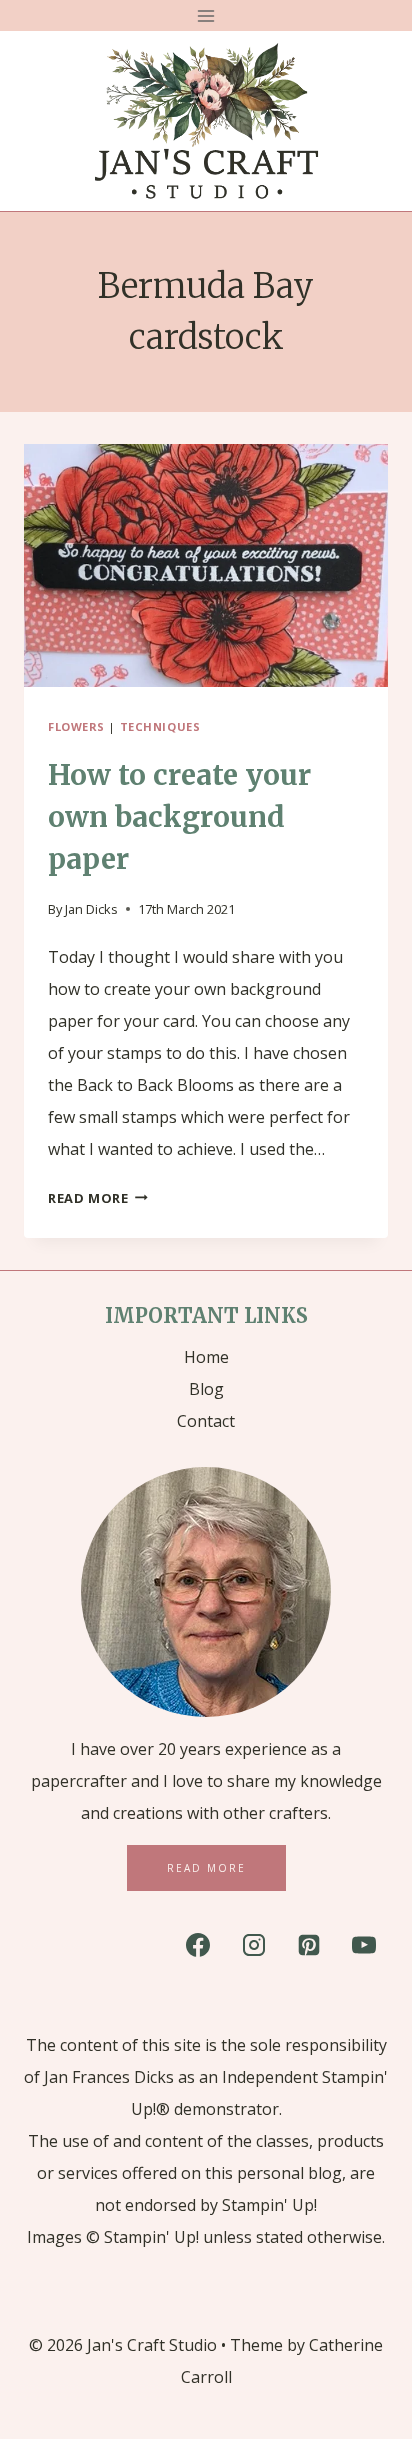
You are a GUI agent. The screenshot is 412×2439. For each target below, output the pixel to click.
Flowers (76, 726)
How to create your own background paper (179, 817)
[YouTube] (364, 1945)
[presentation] (206, 565)
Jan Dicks (91, 909)
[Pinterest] (309, 1945)
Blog (206, 1389)
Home (206, 1357)
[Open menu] (206, 15)
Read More (98, 1198)
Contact (206, 1421)
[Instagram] (254, 1945)
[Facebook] (198, 1945)
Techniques (160, 726)
